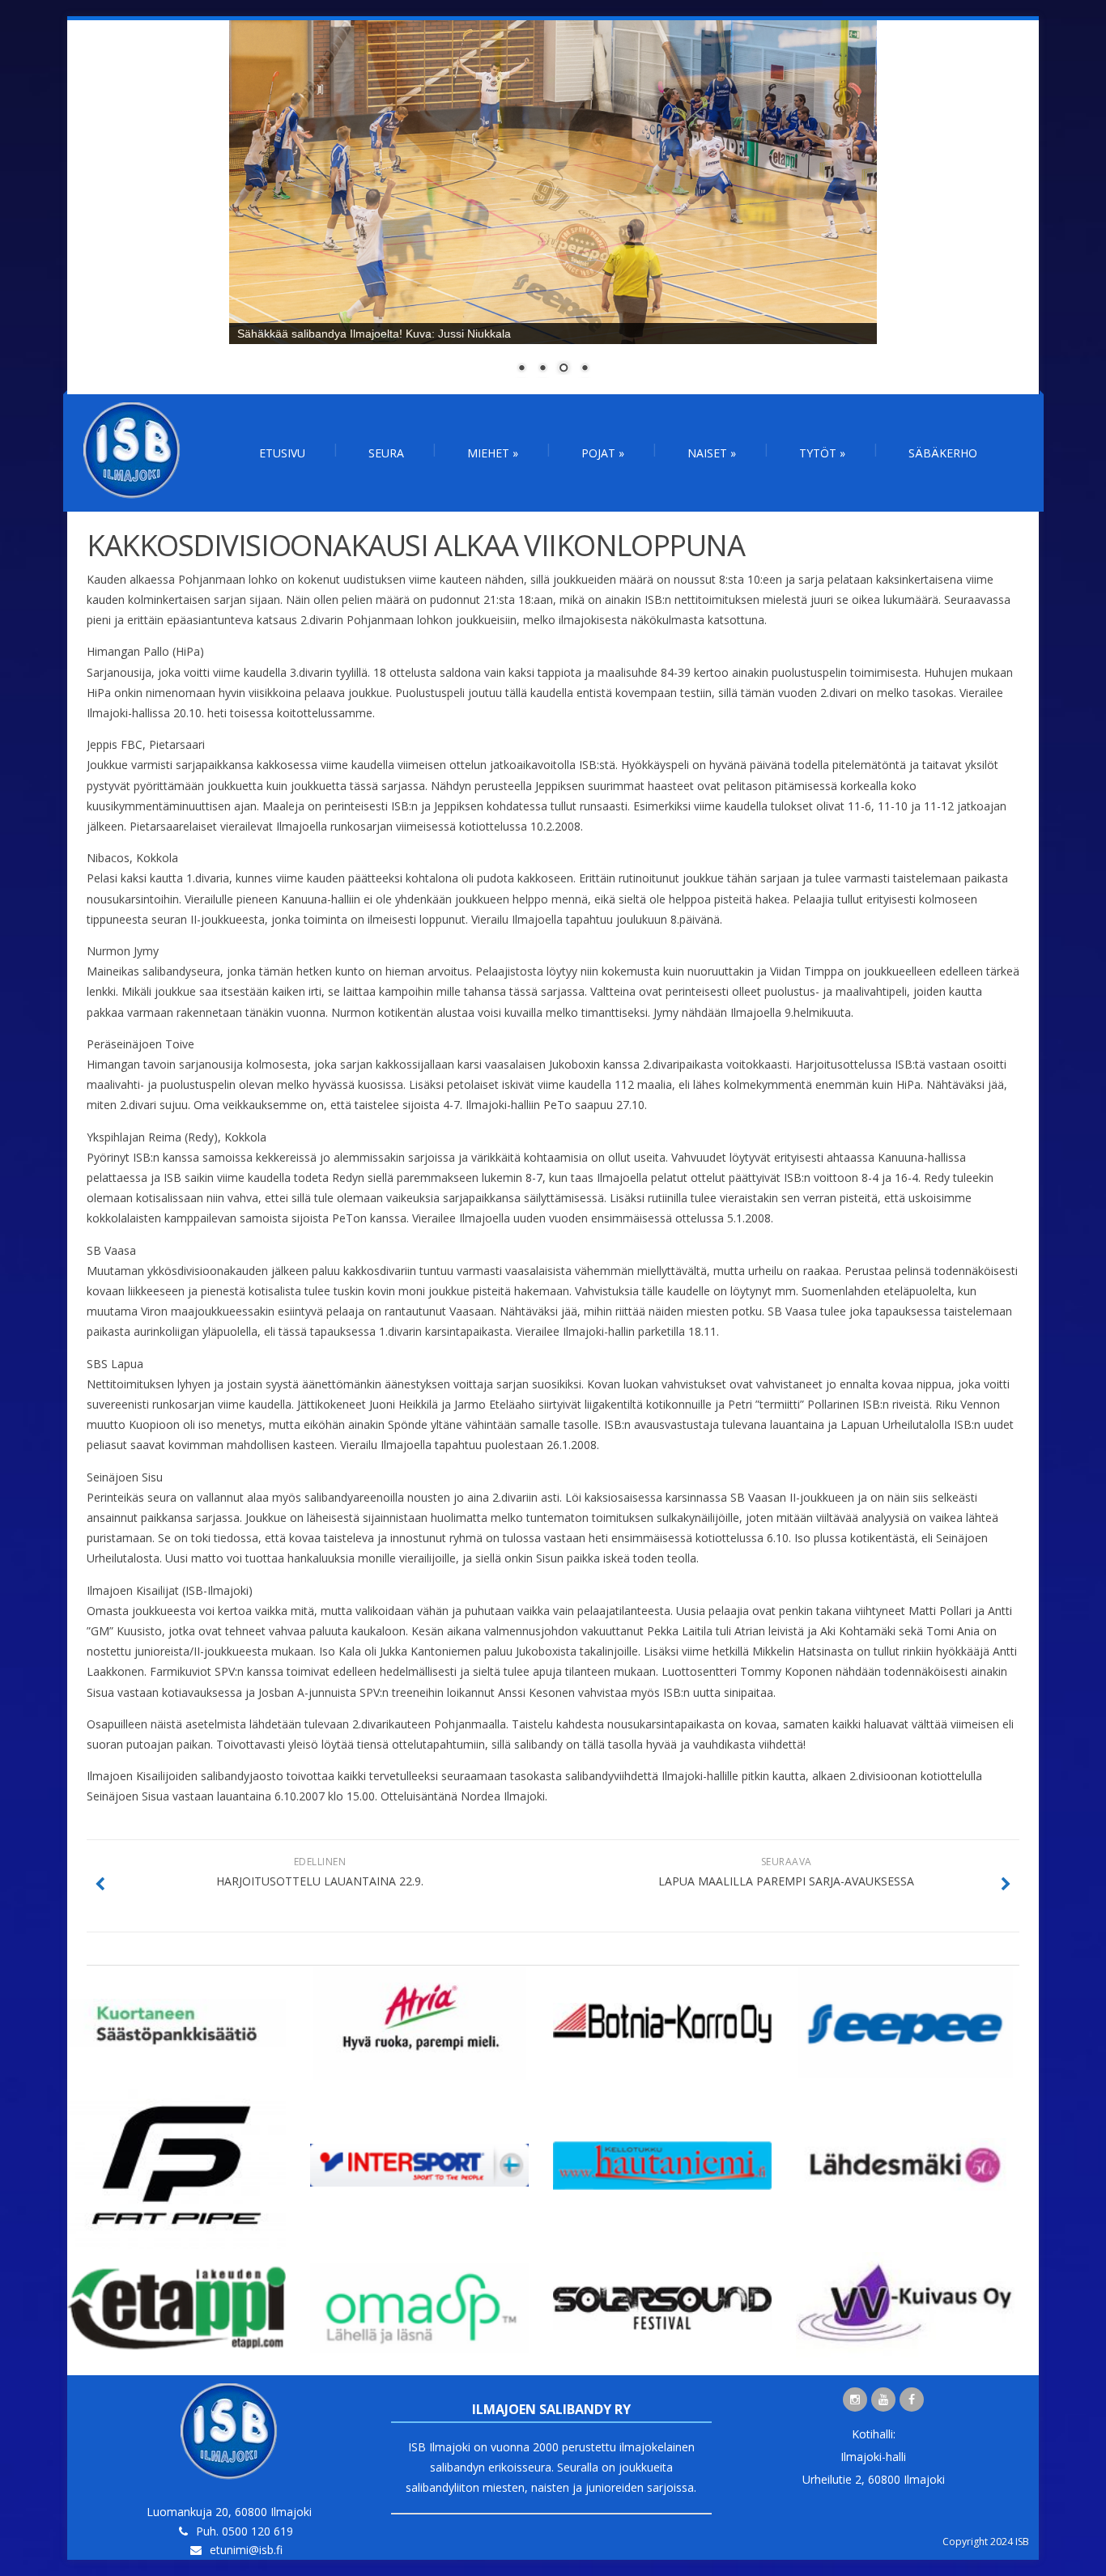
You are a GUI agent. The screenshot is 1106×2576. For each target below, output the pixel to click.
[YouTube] (883, 2400)
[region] (553, 207)
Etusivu (282, 453)
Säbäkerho (943, 453)
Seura (386, 453)
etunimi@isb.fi (246, 2550)
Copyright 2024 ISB (986, 2542)
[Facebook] (912, 2400)
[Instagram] (855, 2400)
